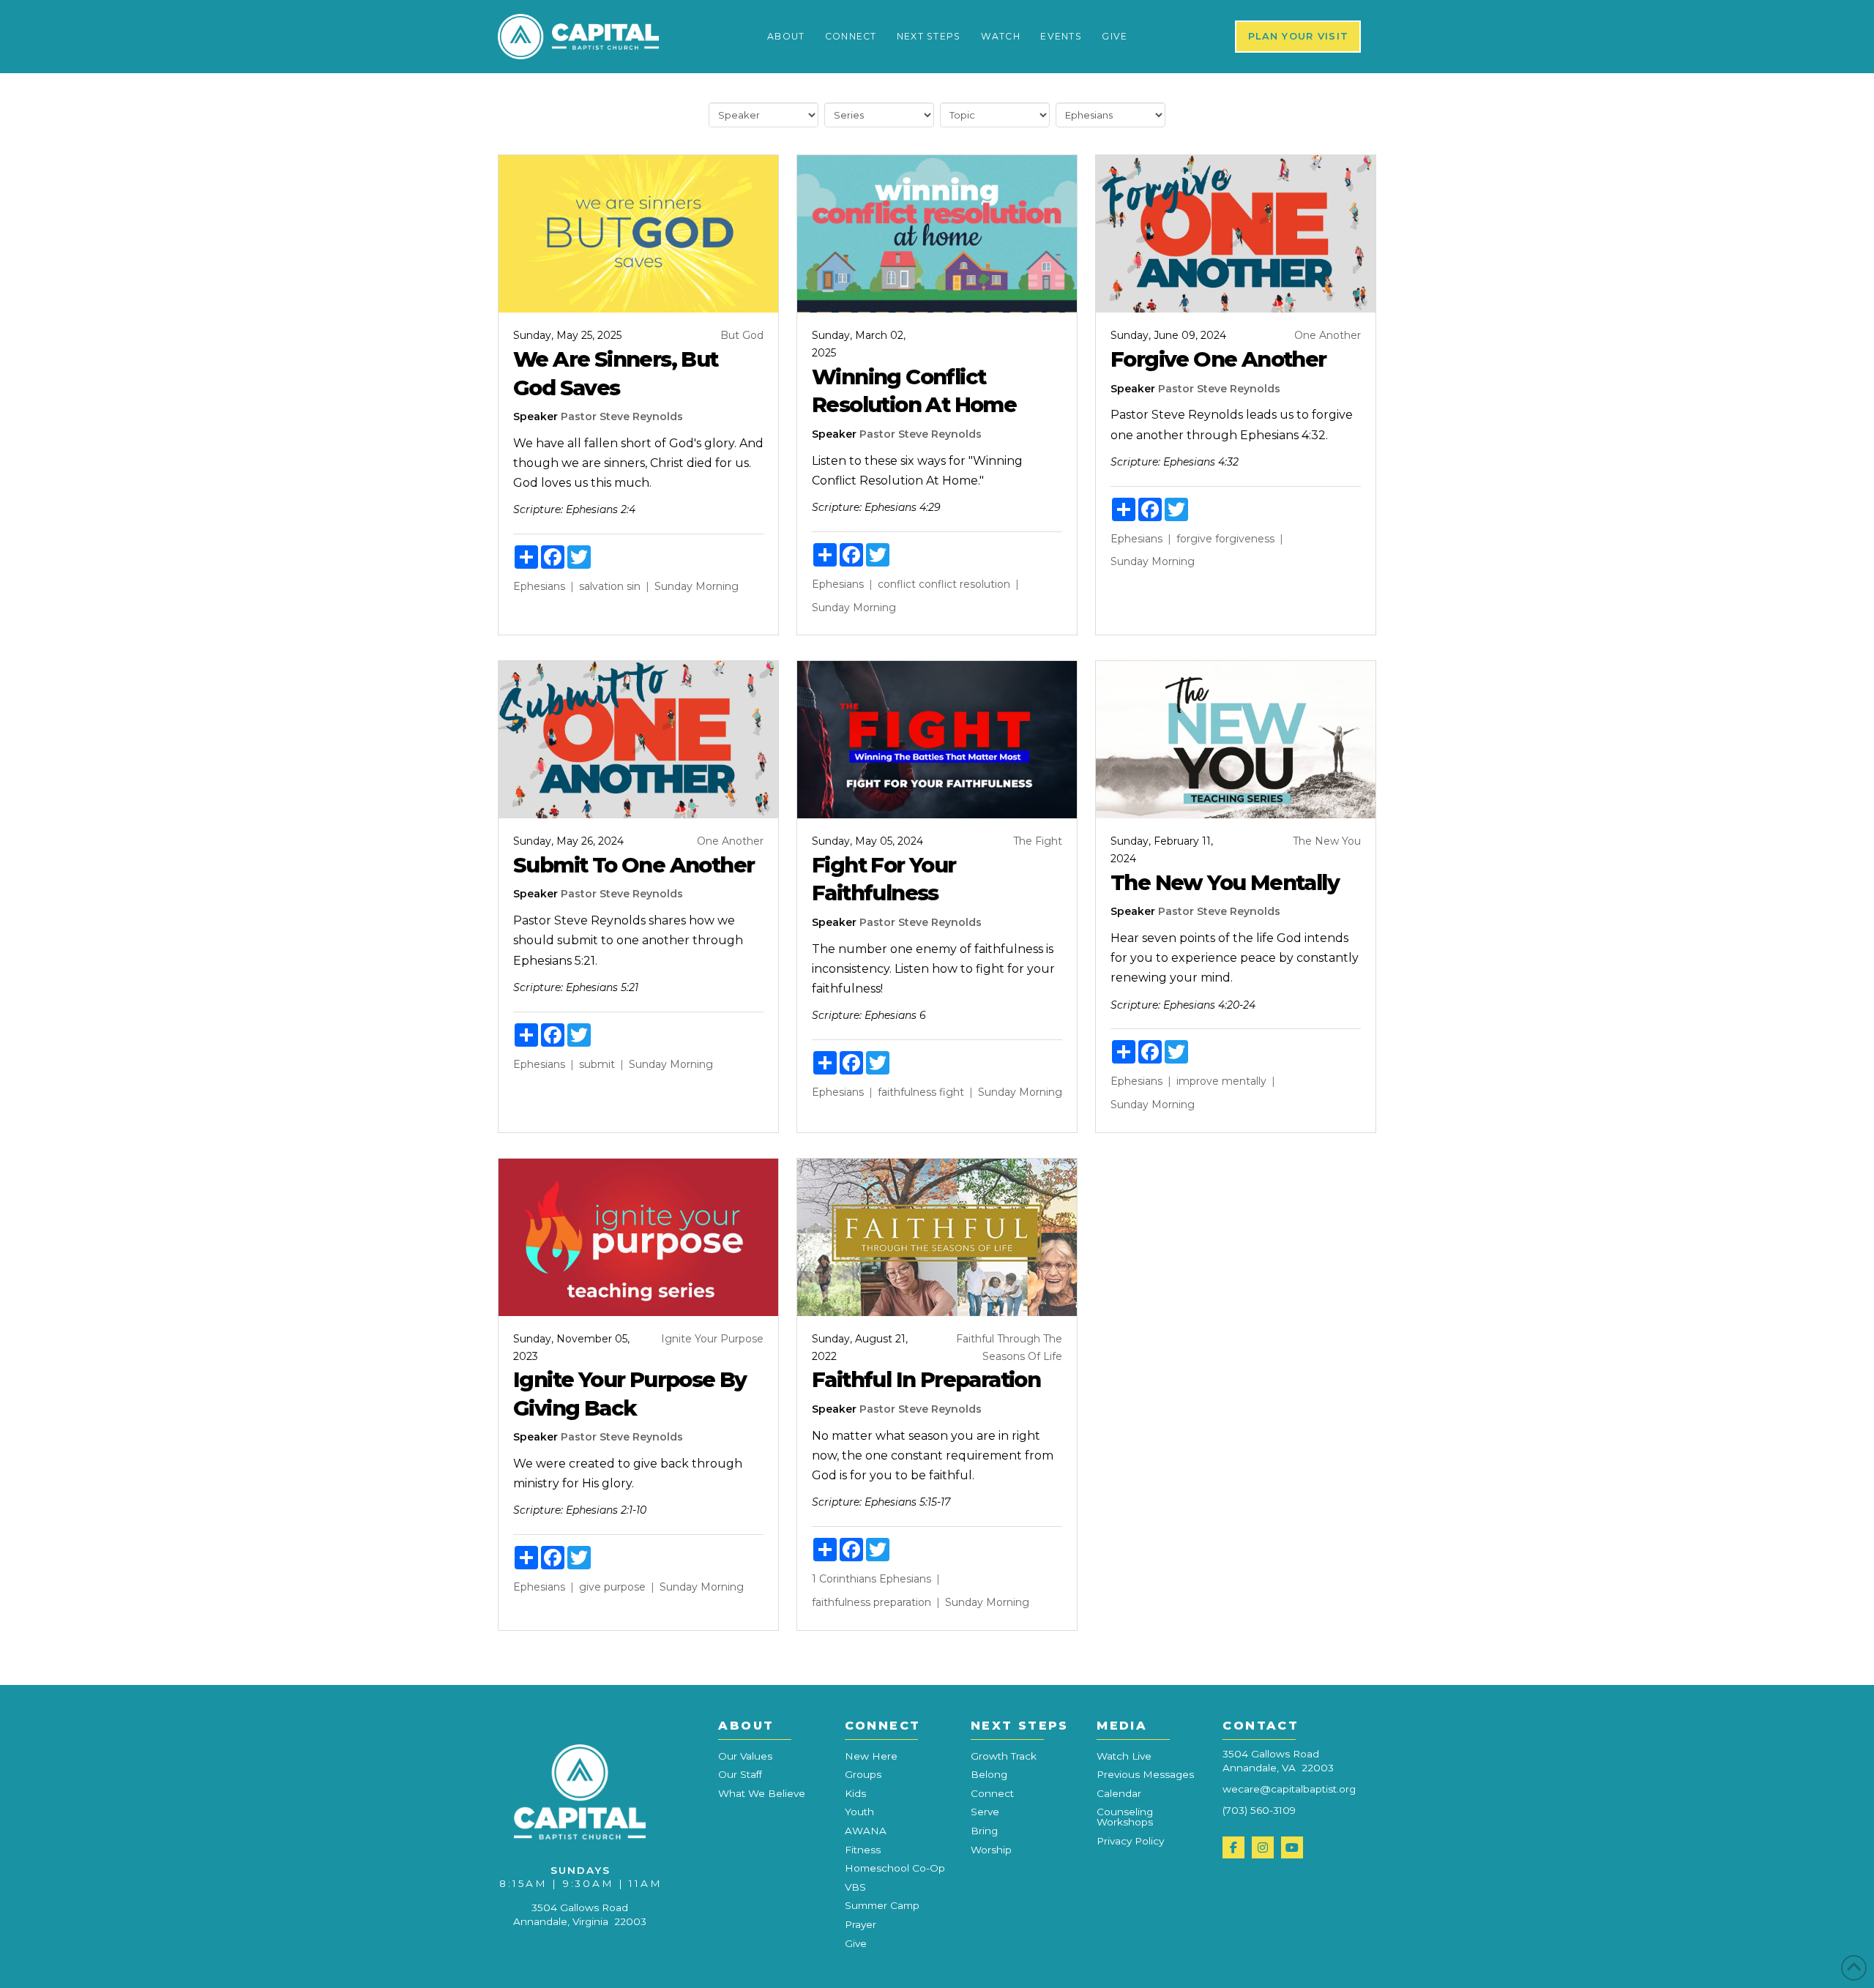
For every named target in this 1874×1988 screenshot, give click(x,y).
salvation (601, 586)
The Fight (1038, 841)
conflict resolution (964, 584)
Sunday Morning (697, 586)
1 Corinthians (844, 1579)
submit (597, 1064)
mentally (1244, 1081)
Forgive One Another (1218, 359)
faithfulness (907, 1092)
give (590, 1587)
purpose (625, 1587)
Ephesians (539, 586)
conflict (897, 584)
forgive (1194, 539)
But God (742, 335)
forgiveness (1245, 539)
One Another (1328, 335)
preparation (902, 1602)
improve (1198, 1081)
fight (952, 1092)
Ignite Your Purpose (712, 1339)
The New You (1327, 841)
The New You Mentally (1225, 882)
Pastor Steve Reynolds (622, 416)
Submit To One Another (634, 865)
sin (634, 586)
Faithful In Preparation (926, 1379)
